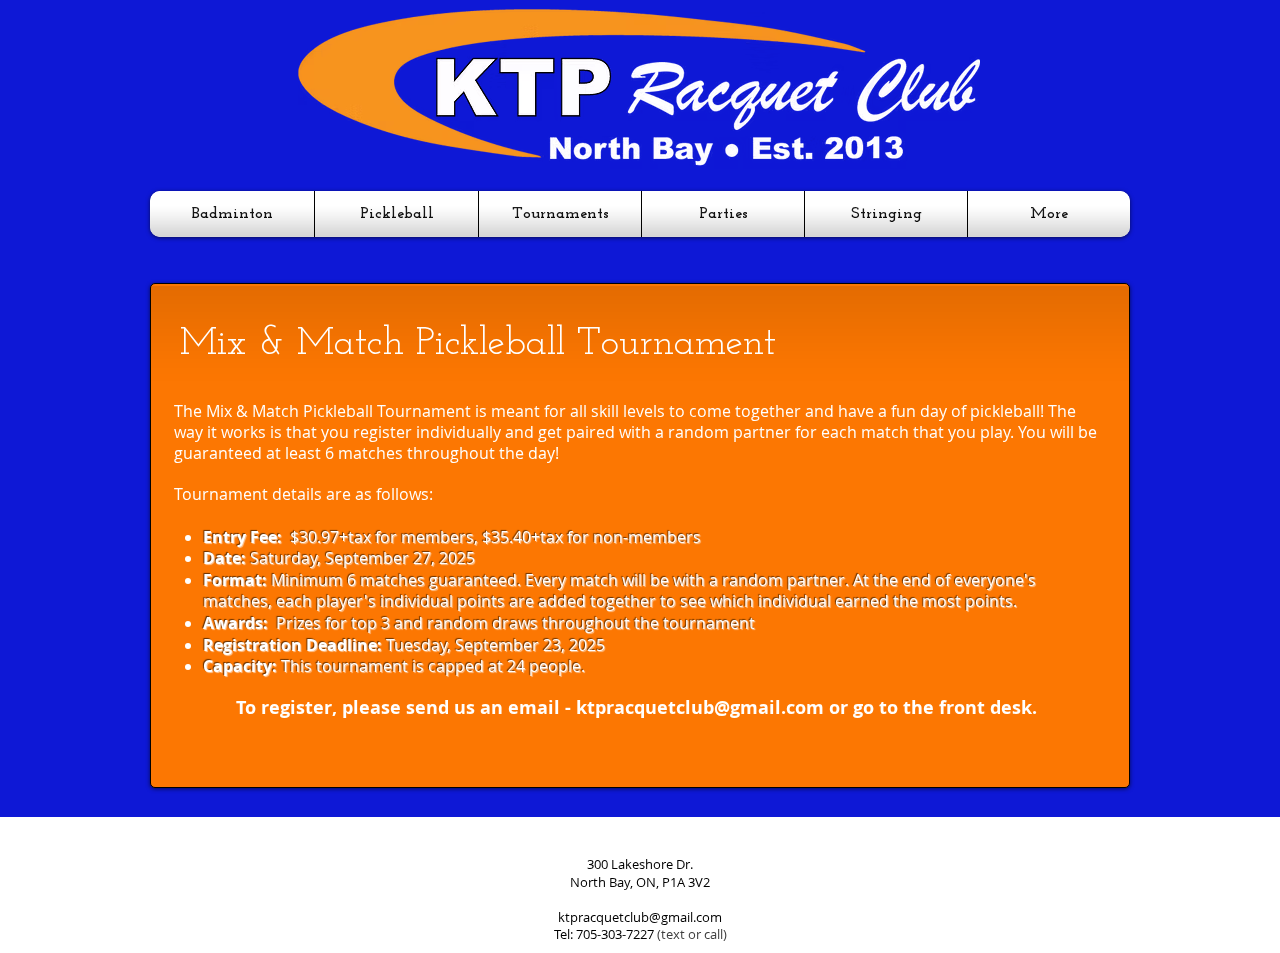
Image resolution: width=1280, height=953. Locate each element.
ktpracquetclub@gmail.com (700, 707)
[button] (232, 214)
